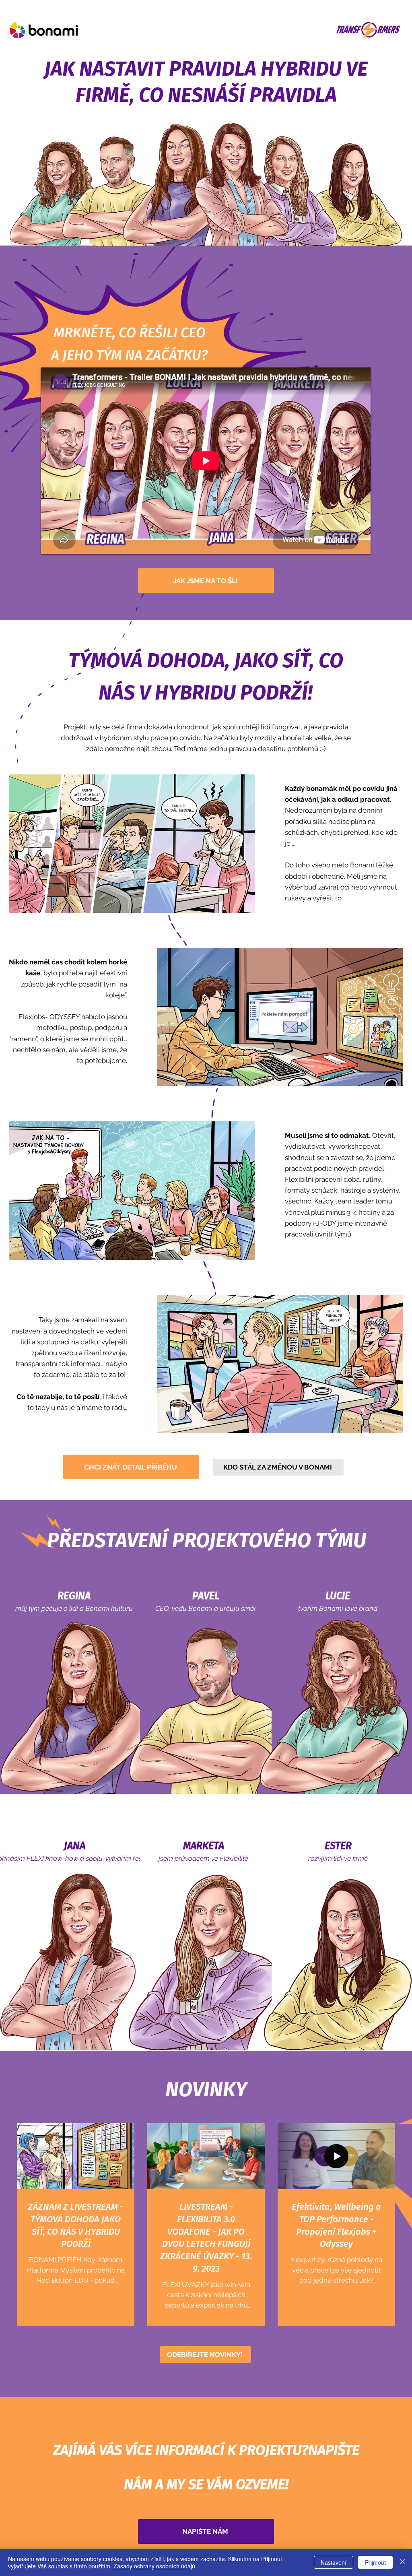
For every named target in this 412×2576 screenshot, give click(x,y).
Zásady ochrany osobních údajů (154, 2566)
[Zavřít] (402, 2562)
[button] (205, 2355)
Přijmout (375, 2562)
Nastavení (334, 2562)
